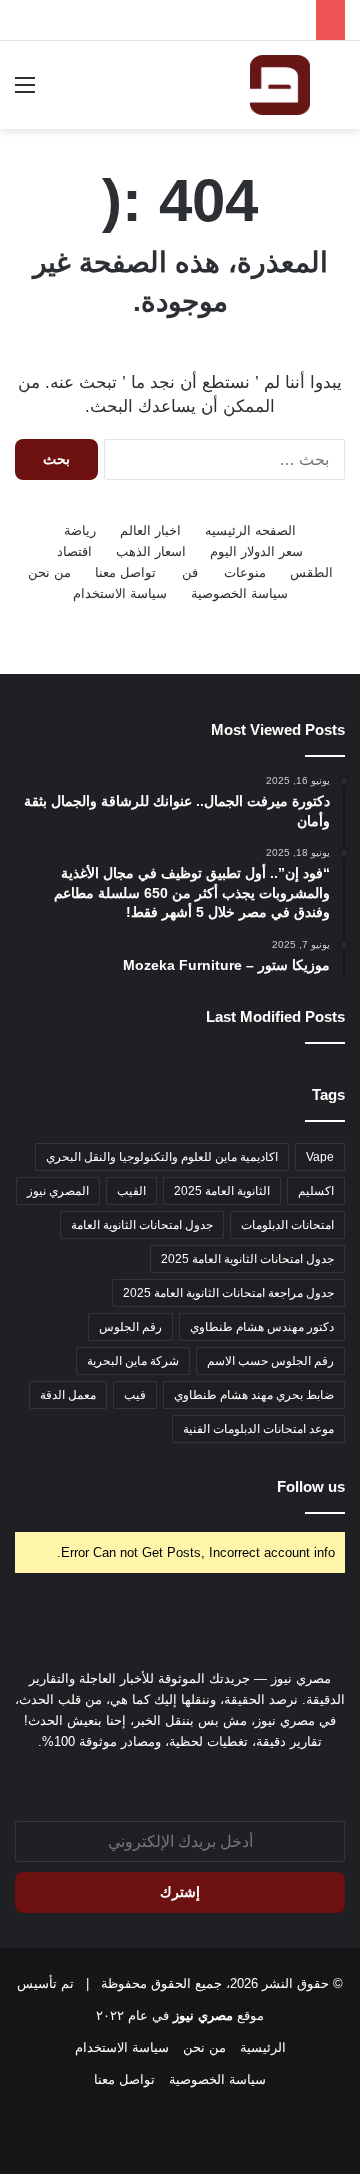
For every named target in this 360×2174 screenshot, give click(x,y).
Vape (320, 1157)
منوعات (245, 572)
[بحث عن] (335, 92)
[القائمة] (25, 92)
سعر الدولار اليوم (256, 551)
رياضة (80, 530)
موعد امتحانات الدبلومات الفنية (258, 1429)
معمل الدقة (68, 1395)
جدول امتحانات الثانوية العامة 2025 (247, 1259)
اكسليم (316, 1191)
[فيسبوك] (192, 1779)
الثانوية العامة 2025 (222, 1191)
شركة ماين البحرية (133, 1361)
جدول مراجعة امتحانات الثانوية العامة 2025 (228, 1293)
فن (190, 572)
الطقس (311, 572)
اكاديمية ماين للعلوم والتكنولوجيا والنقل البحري (162, 1157)
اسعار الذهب (151, 551)
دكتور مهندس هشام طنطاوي (262, 1327)
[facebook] (168, 1779)
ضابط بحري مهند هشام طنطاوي (254, 1395)
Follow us (311, 1486)
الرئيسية (263, 2047)
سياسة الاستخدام (120, 593)
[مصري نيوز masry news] (280, 85)
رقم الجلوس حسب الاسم (270, 1361)
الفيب (131, 1191)
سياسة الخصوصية (239, 593)
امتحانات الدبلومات (287, 1225)
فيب (135, 1395)
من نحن (49, 572)
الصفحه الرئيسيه (250, 530)
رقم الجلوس (130, 1327)
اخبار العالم (150, 530)
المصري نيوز (58, 1191)
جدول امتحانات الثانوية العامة (142, 1225)
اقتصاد (74, 551)
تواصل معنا (125, 572)
